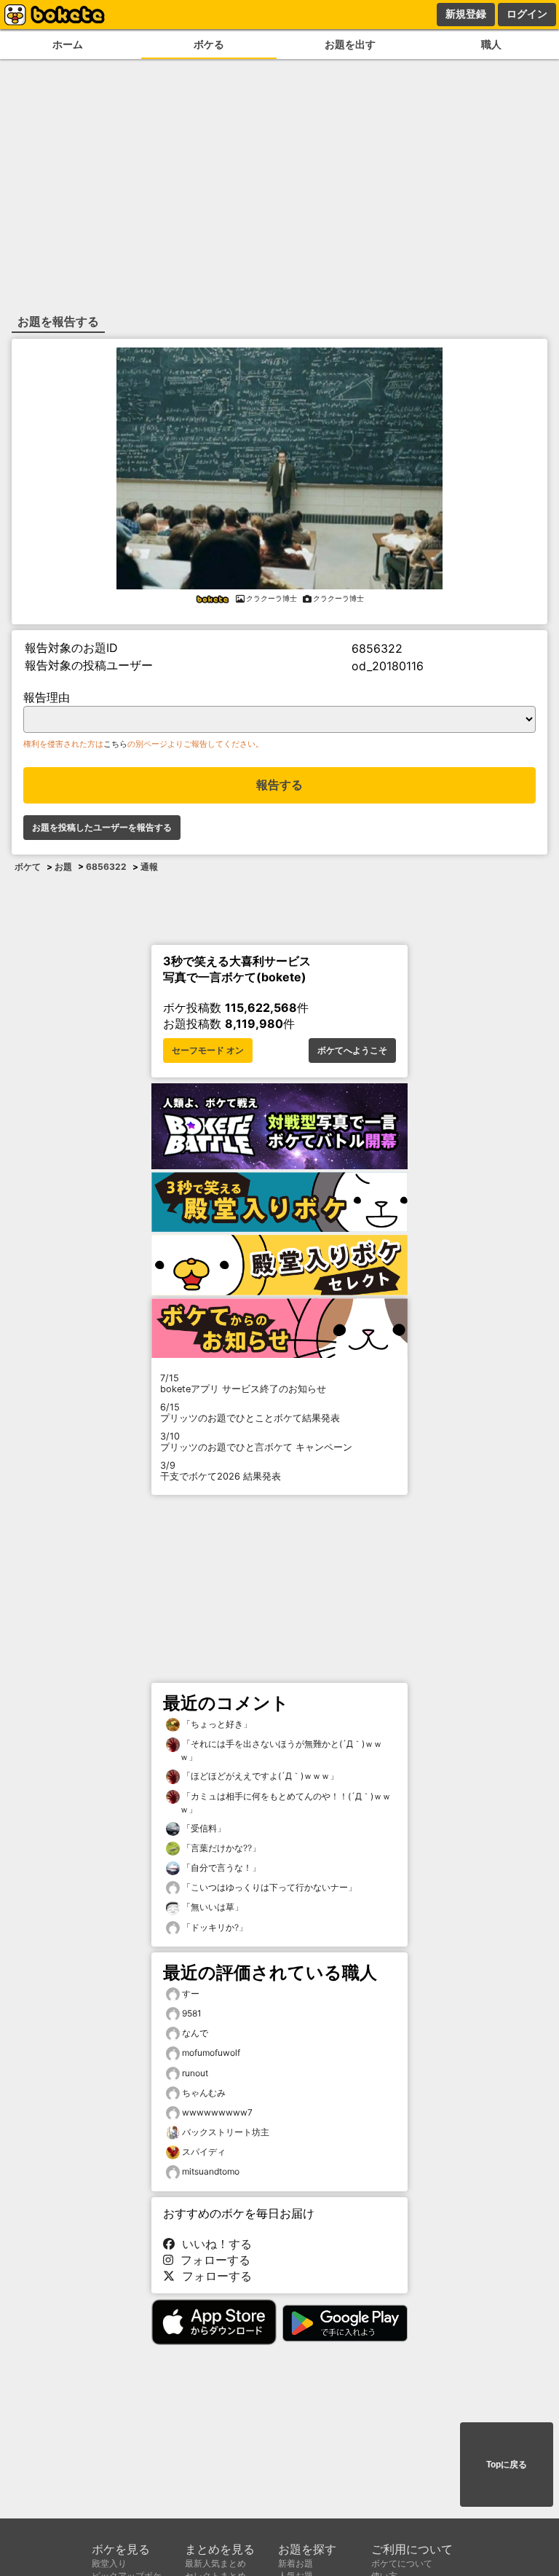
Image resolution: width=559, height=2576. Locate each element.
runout (195, 2073)
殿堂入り (109, 2563)
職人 (491, 44)
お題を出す (350, 44)
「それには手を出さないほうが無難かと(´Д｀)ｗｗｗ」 (281, 1750)
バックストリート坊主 (226, 2132)
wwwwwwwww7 (217, 2112)
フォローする (212, 2260)
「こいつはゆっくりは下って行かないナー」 (268, 1887)
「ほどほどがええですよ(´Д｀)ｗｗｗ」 (259, 1776)
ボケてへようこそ (352, 1051)
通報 (149, 867)
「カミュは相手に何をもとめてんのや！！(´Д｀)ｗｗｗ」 (285, 1803)
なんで (195, 2033)
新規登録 (466, 14)
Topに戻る (507, 2465)
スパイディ (204, 2152)
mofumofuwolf (211, 2053)
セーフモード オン (208, 1051)
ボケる (209, 44)
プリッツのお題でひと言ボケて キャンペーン (256, 1442)
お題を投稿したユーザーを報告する (102, 828)
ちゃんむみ (204, 2093)
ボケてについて (402, 2563)
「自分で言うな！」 (220, 1868)
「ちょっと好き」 (216, 1724)
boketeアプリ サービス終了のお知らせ (243, 1383)
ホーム (68, 44)
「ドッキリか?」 (214, 1927)
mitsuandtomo (211, 2171)
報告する (279, 785)
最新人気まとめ (215, 2563)
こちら (115, 744)
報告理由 (47, 697)
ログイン (527, 14)
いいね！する (213, 2244)
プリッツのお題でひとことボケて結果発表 (250, 1413)
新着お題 (296, 2563)
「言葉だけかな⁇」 (220, 1848)
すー (191, 1994)
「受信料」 (203, 1828)
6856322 (106, 867)
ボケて (28, 867)
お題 (63, 867)
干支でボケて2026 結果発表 (221, 1471)
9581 (192, 2013)
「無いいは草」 (211, 1907)
